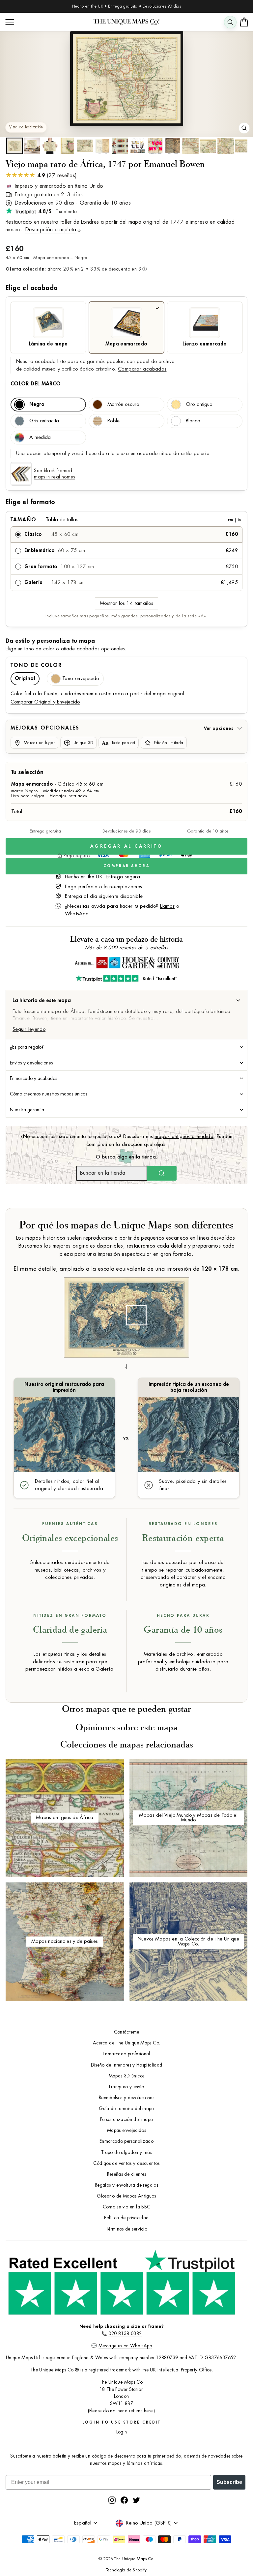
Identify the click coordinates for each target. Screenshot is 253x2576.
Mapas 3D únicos (127, 2076)
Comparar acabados (142, 369)
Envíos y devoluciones (31, 1063)
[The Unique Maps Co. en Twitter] (136, 2500)
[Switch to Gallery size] (126, 79)
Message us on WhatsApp (125, 2346)
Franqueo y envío (127, 2087)
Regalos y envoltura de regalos (126, 2185)
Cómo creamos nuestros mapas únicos (49, 1094)
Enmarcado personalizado (126, 2141)
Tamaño (126, 520)
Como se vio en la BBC (127, 2207)
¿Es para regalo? (27, 1047)
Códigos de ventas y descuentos (126, 2163)
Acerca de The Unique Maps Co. (127, 2043)
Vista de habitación (26, 127)
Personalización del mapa (127, 2119)
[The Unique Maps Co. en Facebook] (124, 2500)
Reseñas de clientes (127, 2174)
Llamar (167, 906)
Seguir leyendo (29, 1029)
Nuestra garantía (27, 1110)
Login (122, 2432)
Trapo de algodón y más (126, 2152)
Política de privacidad (126, 2218)
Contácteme (127, 2032)
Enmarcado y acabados (34, 1078)
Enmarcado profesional (126, 2054)
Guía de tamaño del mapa (126, 2109)
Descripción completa (51, 230)
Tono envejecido (81, 679)
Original (25, 679)
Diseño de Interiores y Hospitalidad (127, 2065)
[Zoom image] (244, 128)
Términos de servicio (126, 2229)
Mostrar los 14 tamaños (126, 603)
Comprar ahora (126, 866)
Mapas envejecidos (126, 2130)
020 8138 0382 (125, 2334)
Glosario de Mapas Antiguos (126, 2196)
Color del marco (36, 384)
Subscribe (229, 2482)
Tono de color (36, 665)
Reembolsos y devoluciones (126, 2098)
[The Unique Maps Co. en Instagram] (112, 2500)
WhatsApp (77, 914)
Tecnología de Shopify (126, 2570)
